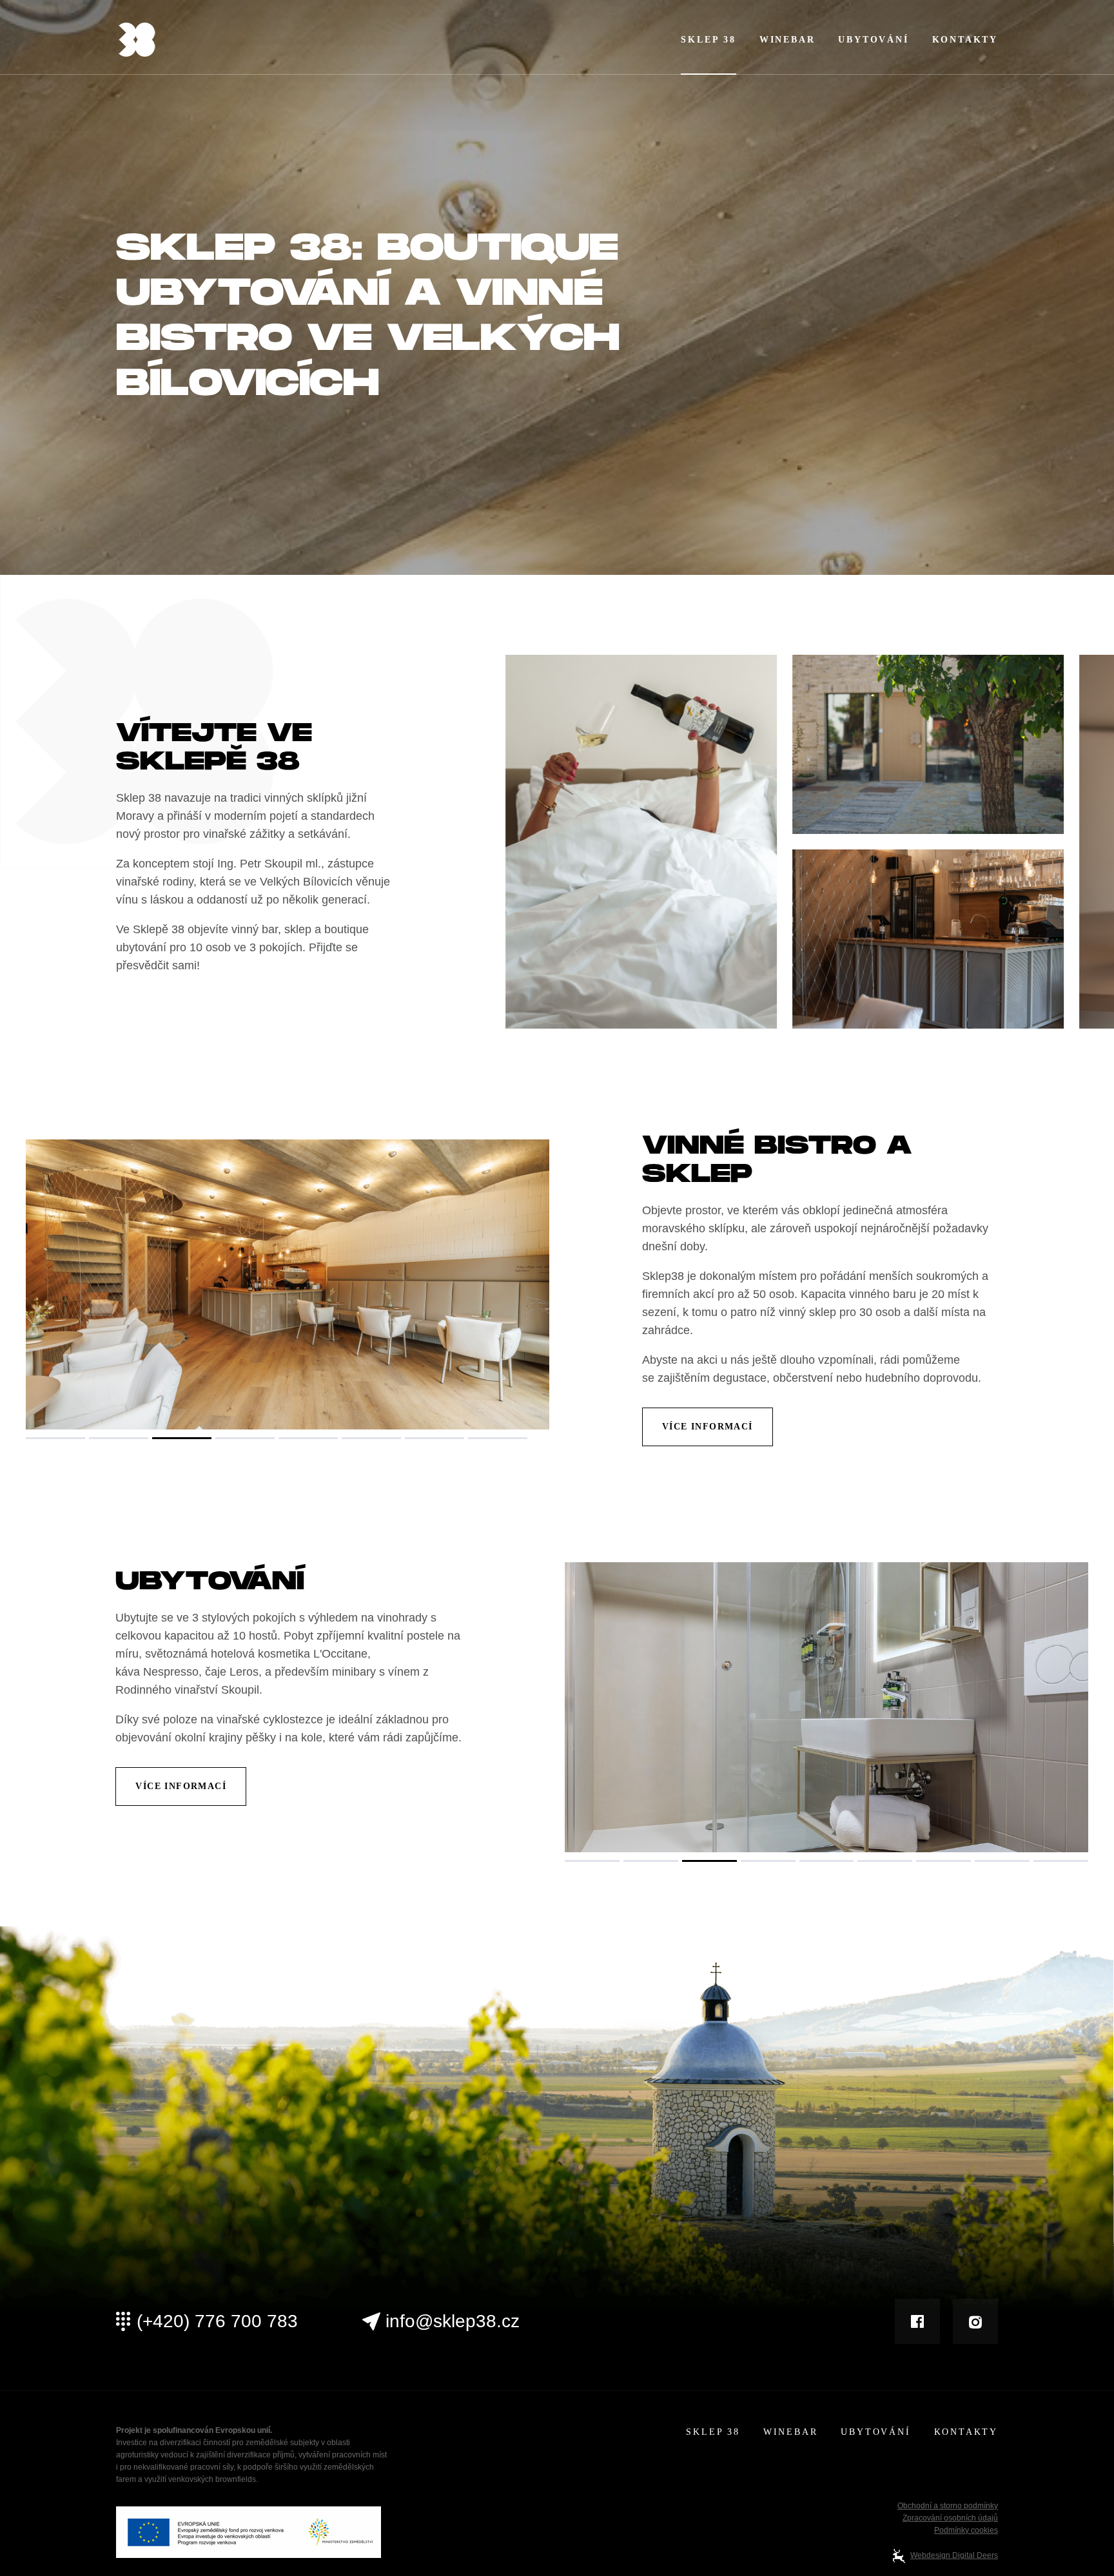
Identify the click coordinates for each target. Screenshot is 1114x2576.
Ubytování (873, 40)
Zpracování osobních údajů (950, 2518)
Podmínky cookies (966, 2530)
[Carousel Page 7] (435, 1438)
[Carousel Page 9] (1061, 1861)
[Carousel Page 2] (119, 1438)
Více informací (708, 1427)
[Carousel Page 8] (498, 1438)
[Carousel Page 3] (182, 1438)
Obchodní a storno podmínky (948, 2506)
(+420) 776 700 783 (217, 2321)
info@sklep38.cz (453, 2321)
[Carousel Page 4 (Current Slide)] (245, 1438)
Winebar (787, 40)
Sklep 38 (708, 40)
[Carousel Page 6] (371, 1438)
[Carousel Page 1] (55, 1438)
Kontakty (965, 40)
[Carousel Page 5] (308, 1438)
